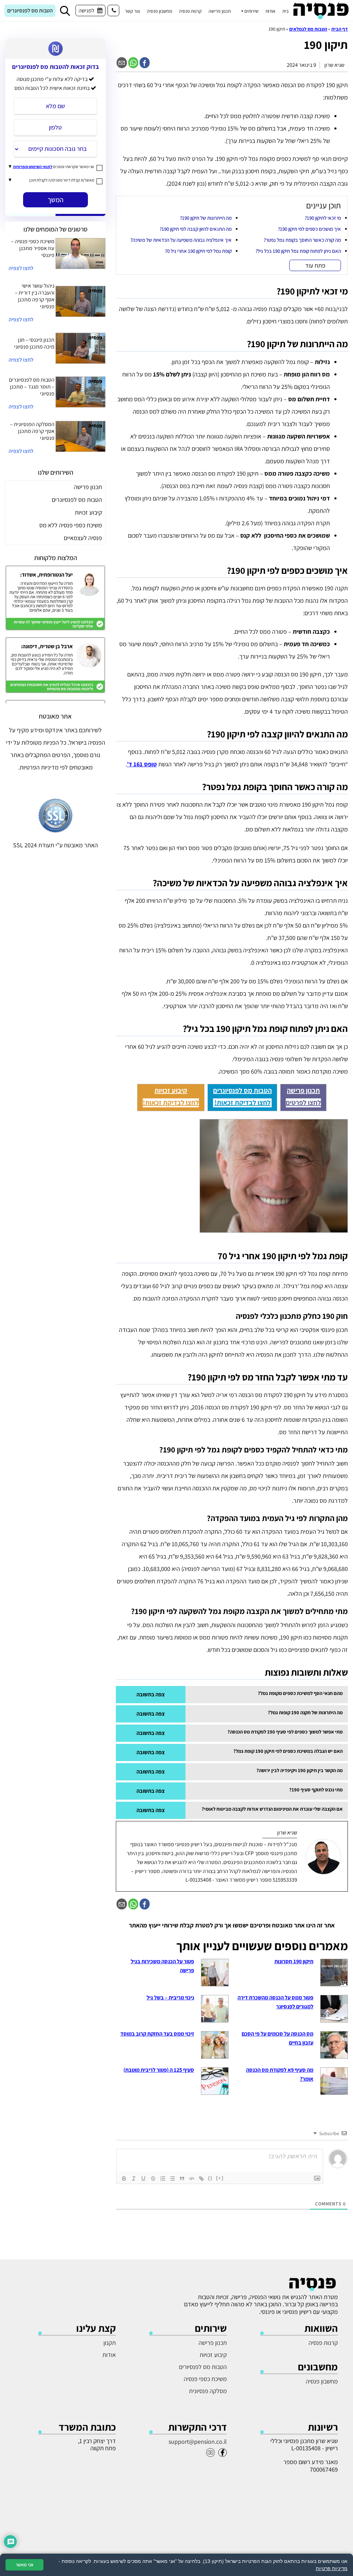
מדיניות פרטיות (332, 2568)
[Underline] (143, 2179)
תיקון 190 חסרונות (294, 1961)
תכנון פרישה (220, 11)
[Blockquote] (182, 2179)
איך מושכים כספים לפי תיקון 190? (309, 229)
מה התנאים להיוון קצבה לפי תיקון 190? (196, 229)
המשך (56, 200)
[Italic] (134, 2179)
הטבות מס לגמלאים (308, 29)
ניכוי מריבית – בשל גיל (170, 1998)
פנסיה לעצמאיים (83, 538)
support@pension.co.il (198, 2441)
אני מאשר (24, 2565)
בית (285, 11)
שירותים (251, 11)
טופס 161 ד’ (142, 764)
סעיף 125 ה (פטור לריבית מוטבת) (159, 2070)
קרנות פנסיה (190, 11)
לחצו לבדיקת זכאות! (243, 1103)
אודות (270, 11)
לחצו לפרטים (303, 1103)
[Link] (201, 2179)
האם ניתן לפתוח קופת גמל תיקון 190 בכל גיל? (298, 251)
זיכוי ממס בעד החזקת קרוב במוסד (157, 2034)
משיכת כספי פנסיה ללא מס (71, 525)
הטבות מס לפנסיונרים (30, 11)
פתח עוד (315, 265)
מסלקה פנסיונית (208, 2391)
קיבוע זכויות (171, 1090)
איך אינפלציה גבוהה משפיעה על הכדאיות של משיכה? (181, 240)
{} (210, 2178)
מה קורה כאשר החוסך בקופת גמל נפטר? (302, 240)
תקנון (110, 2343)
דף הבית (340, 29)
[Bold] (124, 2179)
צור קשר (132, 11)
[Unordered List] (172, 2179)
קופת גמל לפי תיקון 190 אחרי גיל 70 (198, 251)
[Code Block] (192, 2179)
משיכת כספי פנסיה (205, 2379)
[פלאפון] (113, 11)
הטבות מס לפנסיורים (203, 2367)
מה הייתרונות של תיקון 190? (206, 218)
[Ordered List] (163, 2179)
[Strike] (153, 2179)
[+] (220, 2178)
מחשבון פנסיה (159, 11)
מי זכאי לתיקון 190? (323, 218)
